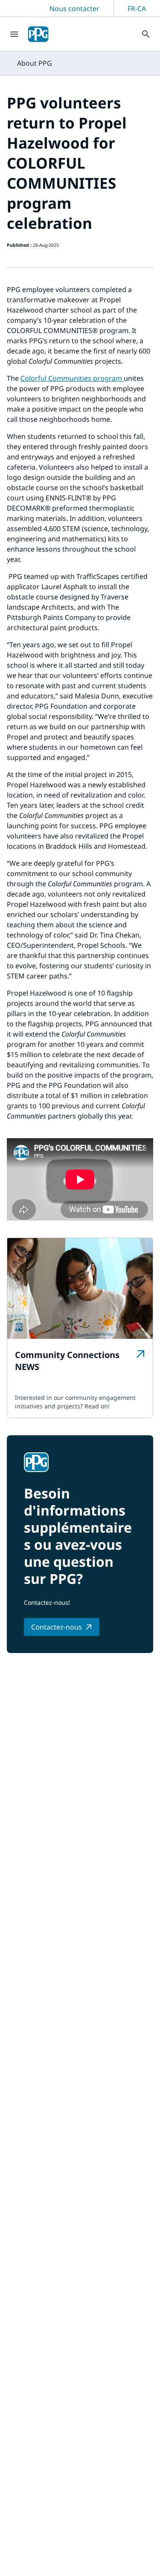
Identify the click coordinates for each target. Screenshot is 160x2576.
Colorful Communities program (72, 378)
